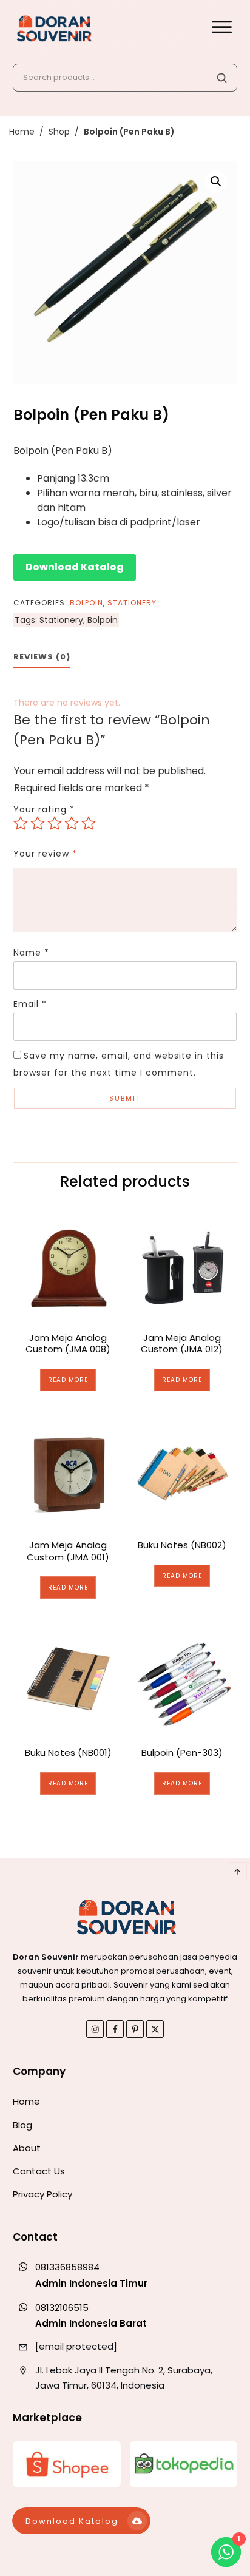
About (27, 2148)
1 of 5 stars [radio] (21, 823)
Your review (45, 854)
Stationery (132, 603)
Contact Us (39, 2171)
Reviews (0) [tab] (42, 657)
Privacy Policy (42, 2194)
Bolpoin (86, 603)
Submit (125, 1098)
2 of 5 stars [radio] (38, 823)
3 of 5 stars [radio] (55, 823)
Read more (68, 1380)
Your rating (44, 809)
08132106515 (62, 2308)
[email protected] (76, 2346)
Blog (22, 2125)
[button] (216, 181)
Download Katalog (75, 567)
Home (26, 2101)
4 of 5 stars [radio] (72, 823)
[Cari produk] (221, 78)
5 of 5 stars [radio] (89, 823)
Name (31, 953)
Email (30, 1004)
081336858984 (67, 2267)
